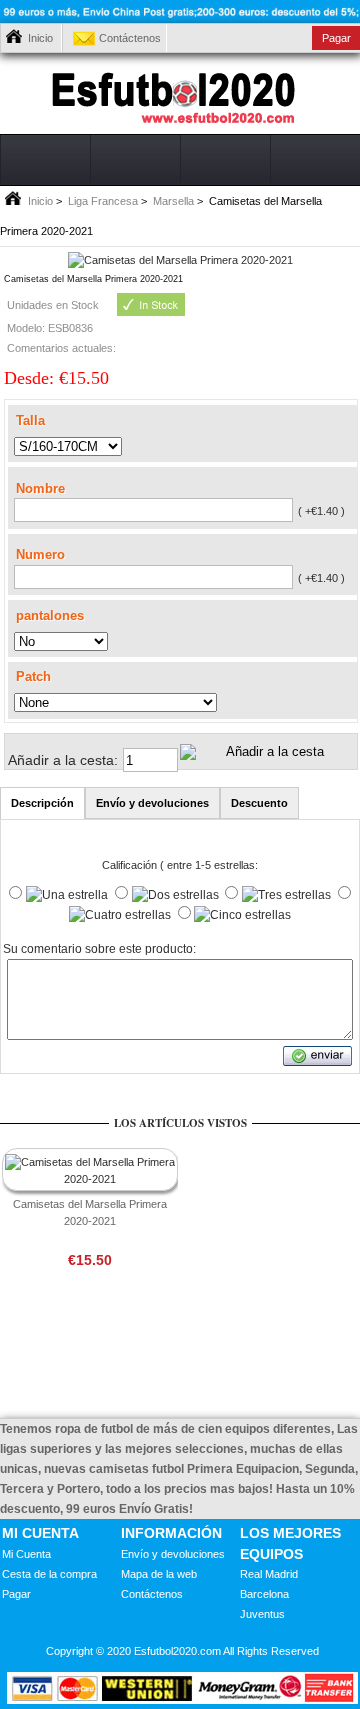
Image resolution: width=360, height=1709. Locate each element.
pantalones (50, 614)
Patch (33, 676)
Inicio (40, 38)
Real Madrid (269, 1574)
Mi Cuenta (26, 1554)
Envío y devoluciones (173, 1554)
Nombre (40, 488)
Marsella (173, 201)
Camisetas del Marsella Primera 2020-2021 (90, 1212)
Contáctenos (130, 38)
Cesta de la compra (49, 1574)
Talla (30, 419)
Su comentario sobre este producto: (99, 949)
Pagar (16, 1594)
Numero (40, 554)
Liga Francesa (103, 201)
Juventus (262, 1614)
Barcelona (264, 1594)
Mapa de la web (159, 1574)
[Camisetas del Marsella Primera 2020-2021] (180, 260)
